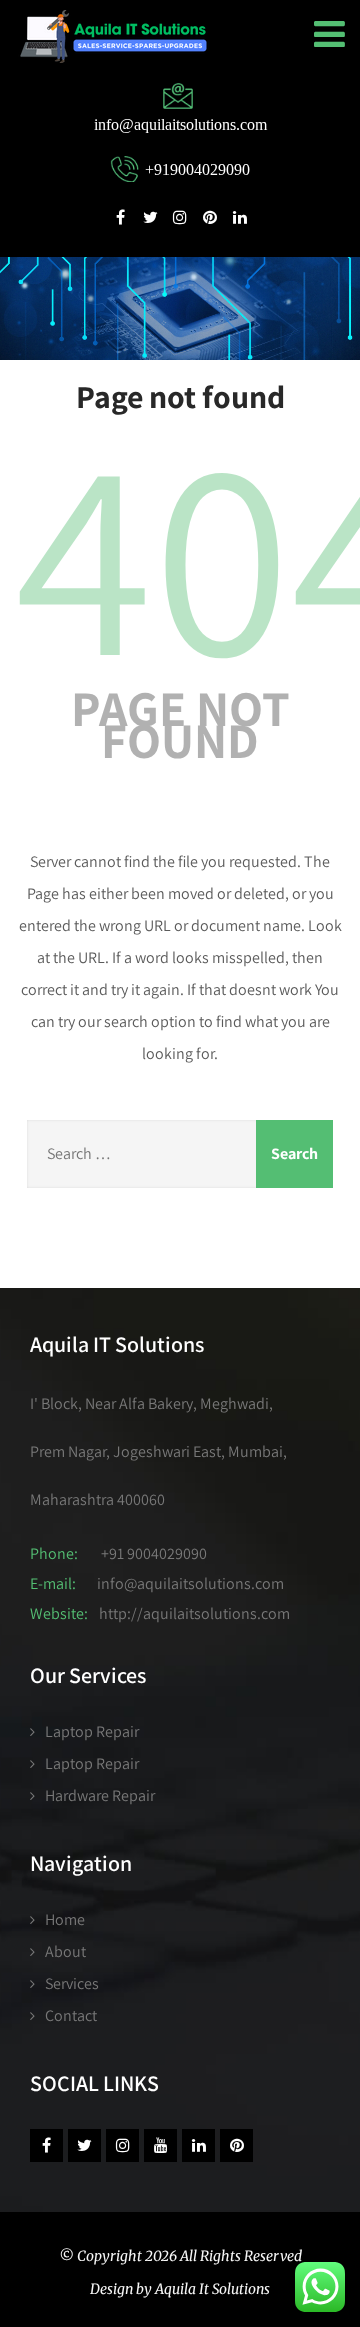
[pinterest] (210, 216)
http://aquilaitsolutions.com (194, 1613)
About (65, 1951)
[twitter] (150, 216)
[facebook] (120, 216)
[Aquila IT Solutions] (113, 36)
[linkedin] (240, 216)
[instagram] (180, 216)
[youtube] (160, 2145)
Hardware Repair (100, 1795)
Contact (71, 2015)
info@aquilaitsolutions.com (190, 1583)
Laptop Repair (92, 1731)
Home (65, 1919)
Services (72, 1983)
